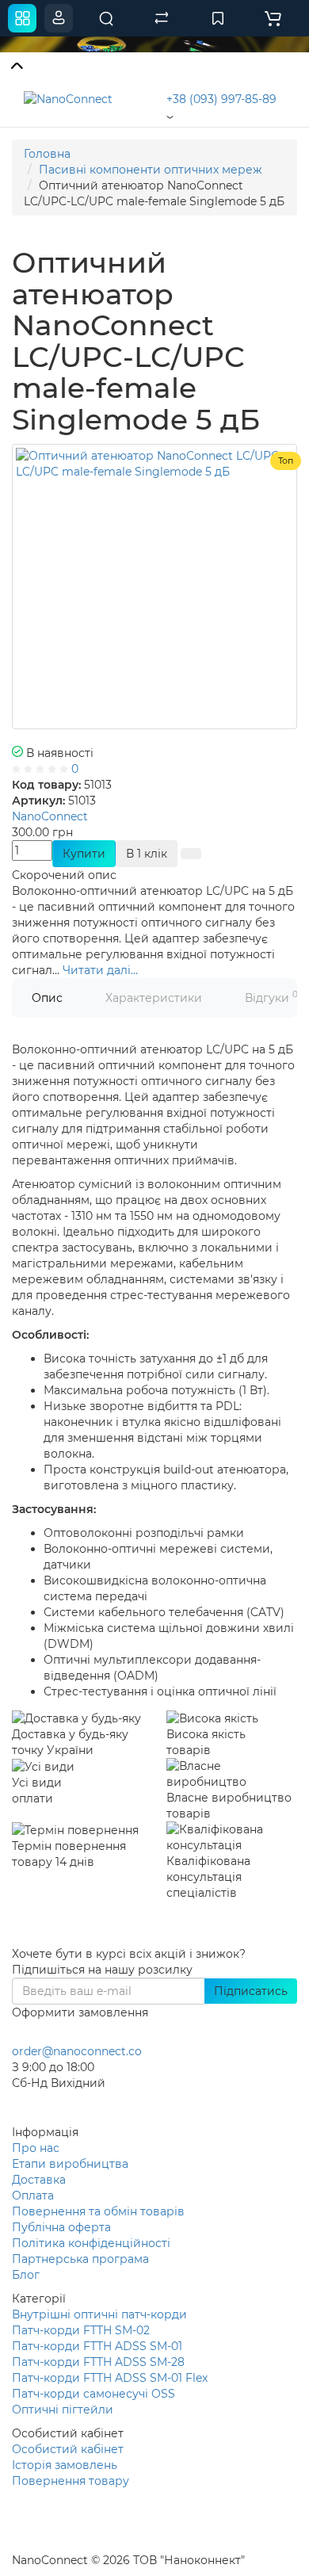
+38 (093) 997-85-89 (221, 99)
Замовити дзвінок (81, 2103)
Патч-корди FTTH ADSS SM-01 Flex (110, 2378)
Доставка (39, 2180)
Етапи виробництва (70, 2164)
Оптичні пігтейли (63, 2410)
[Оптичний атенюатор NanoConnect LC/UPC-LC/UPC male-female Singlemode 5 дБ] (154, 587)
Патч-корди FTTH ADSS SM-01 (97, 2346)
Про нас (36, 2148)
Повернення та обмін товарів (98, 2211)
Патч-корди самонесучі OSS (93, 2394)
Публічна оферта (61, 2227)
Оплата (33, 2196)
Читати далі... (100, 970)
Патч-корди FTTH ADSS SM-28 (98, 2362)
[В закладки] (191, 854)
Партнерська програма (80, 2259)
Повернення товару (71, 2481)
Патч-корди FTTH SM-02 (81, 2330)
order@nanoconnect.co (77, 2051)
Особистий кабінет (68, 2449)
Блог (26, 2275)
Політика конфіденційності (91, 2243)
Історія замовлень (65, 2465)
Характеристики (154, 998)
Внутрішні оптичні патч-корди (99, 2314)
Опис (47, 998)
